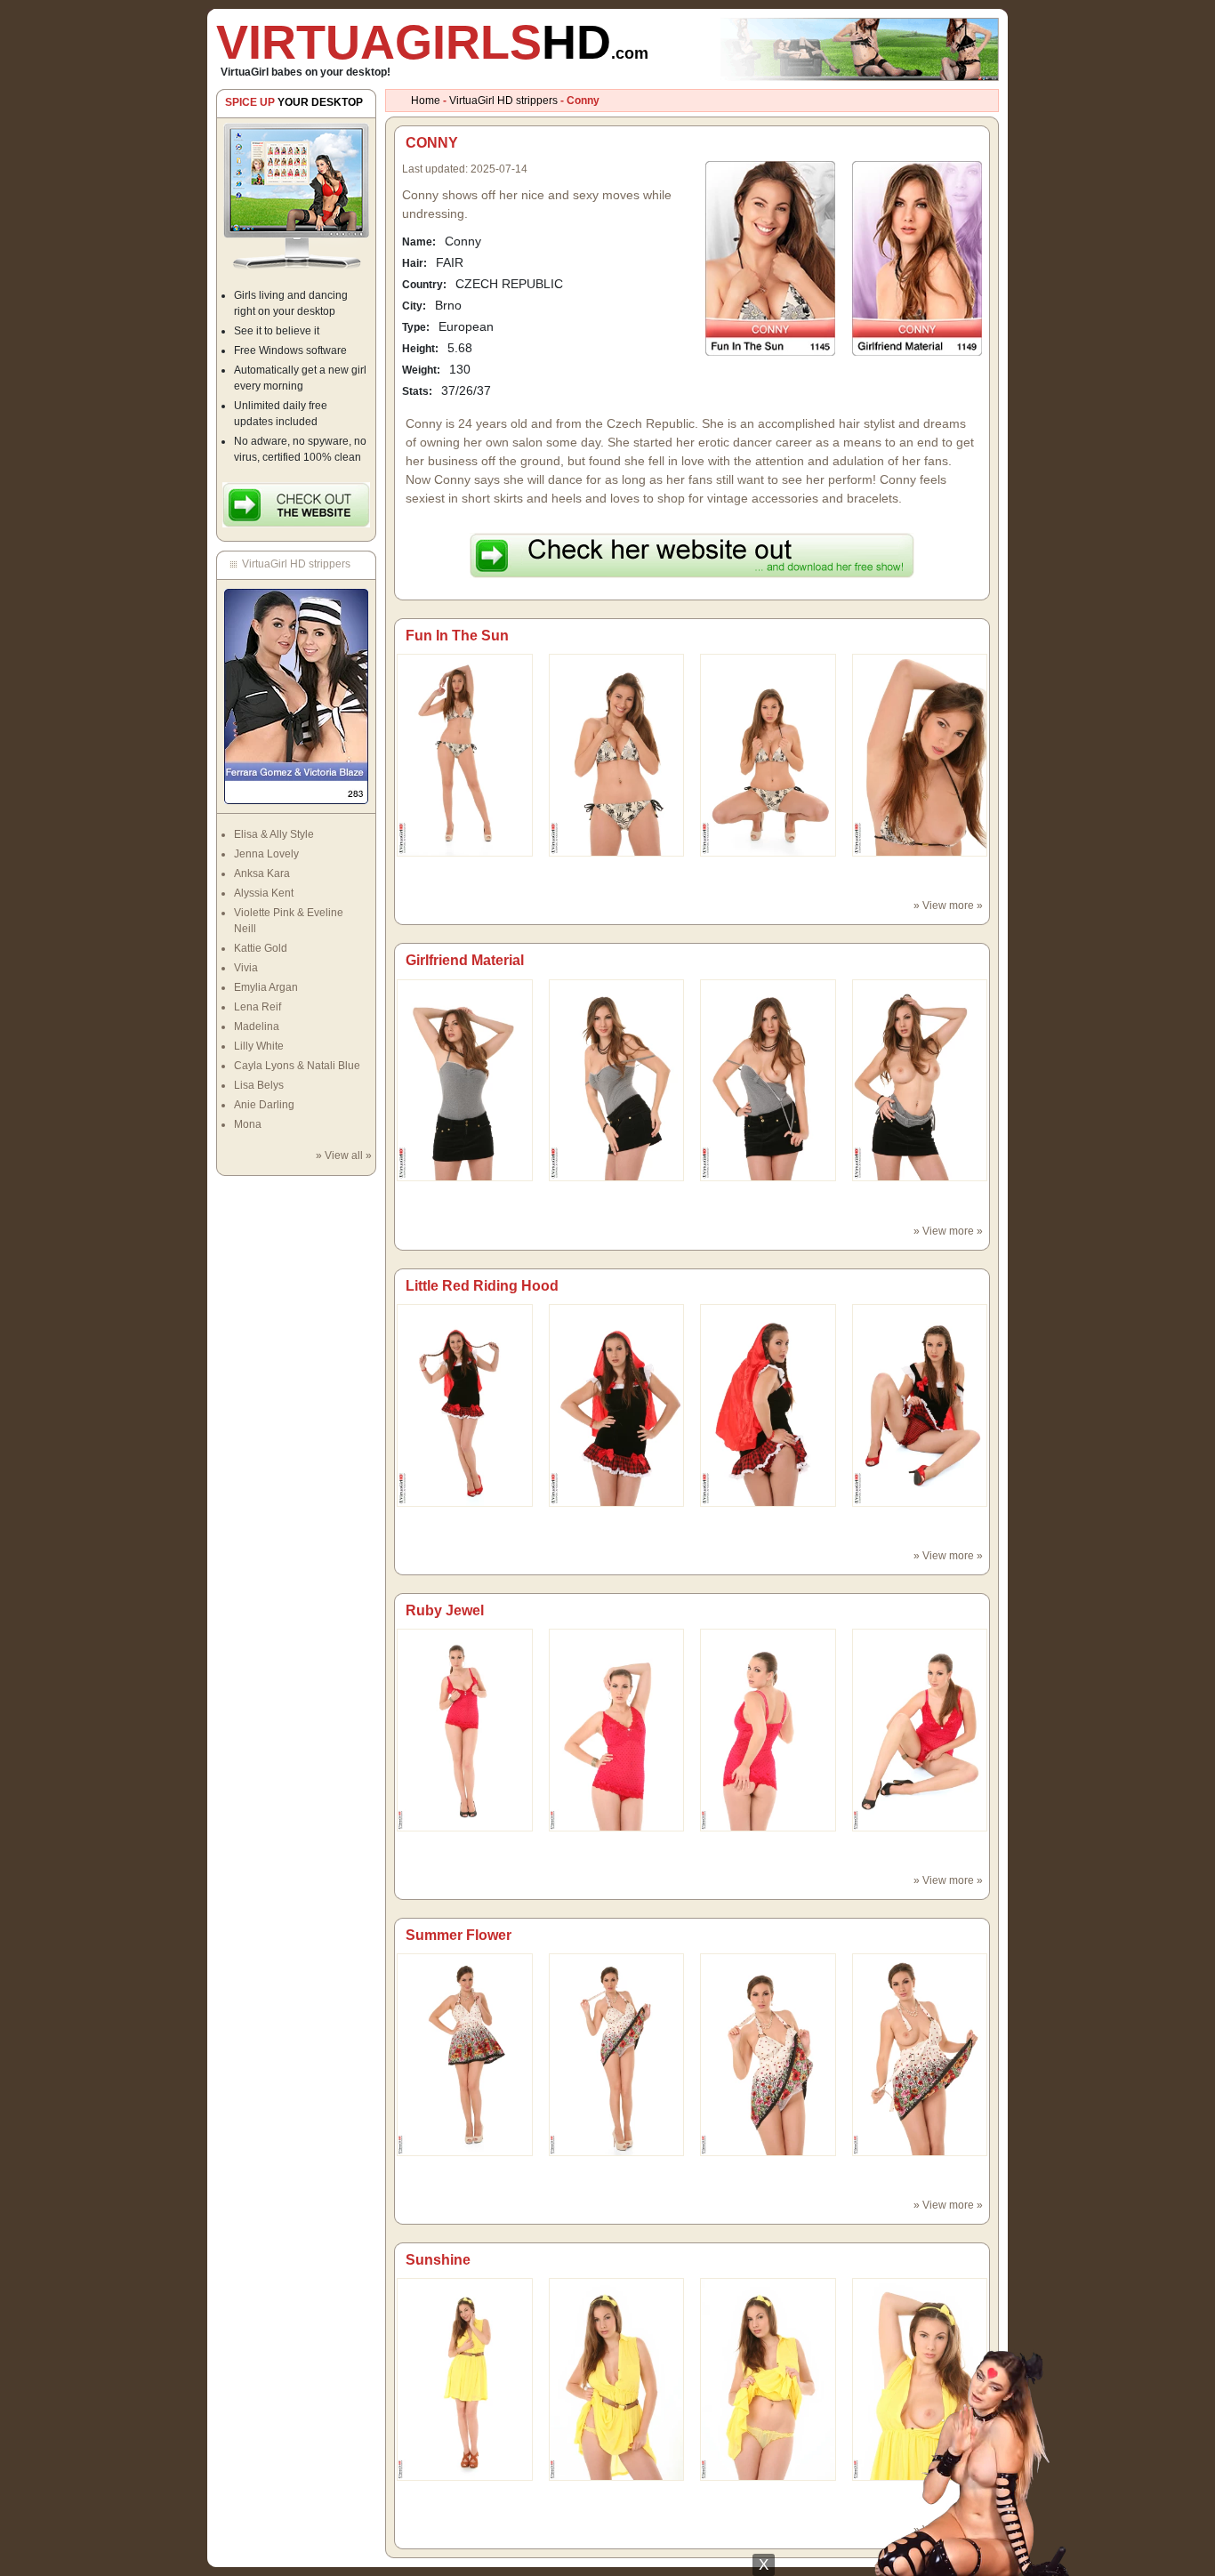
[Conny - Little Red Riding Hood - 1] (617, 1405)
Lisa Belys (259, 1085)
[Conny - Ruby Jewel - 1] (617, 1729)
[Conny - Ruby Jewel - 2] (768, 1729)
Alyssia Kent (264, 893)
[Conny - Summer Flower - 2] (768, 2054)
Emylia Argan (266, 987)
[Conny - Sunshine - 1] (617, 2379)
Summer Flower (459, 1935)
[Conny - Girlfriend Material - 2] (768, 1080)
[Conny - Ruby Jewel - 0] (465, 1729)
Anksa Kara (262, 873)
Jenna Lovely (266, 854)
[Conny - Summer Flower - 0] (465, 2054)
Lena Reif (257, 1007)
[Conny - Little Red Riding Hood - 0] (465, 1405)
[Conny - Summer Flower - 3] (920, 2054)
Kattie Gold (261, 948)
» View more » (948, 906)
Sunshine (438, 2260)
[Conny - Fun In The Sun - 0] (465, 754)
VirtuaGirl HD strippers (503, 101)
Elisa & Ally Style (274, 834)
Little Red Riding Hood (482, 1286)
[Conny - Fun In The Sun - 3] (920, 754)
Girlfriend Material (465, 960)
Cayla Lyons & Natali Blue (297, 1066)
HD (432, 42)
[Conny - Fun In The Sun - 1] (617, 754)
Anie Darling (264, 1105)
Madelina (257, 1026)
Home (426, 101)
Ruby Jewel (445, 1610)
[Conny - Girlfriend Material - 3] (920, 1080)
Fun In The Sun (457, 636)
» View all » (344, 1155)
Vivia (246, 968)
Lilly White (259, 1046)
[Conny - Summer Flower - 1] (617, 2054)
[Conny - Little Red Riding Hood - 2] (768, 1405)
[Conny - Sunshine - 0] (465, 2379)
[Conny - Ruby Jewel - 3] (920, 1729)
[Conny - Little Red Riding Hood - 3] (920, 1405)
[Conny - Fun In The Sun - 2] (768, 754)
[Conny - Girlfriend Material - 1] (617, 1080)
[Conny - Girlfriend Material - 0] (465, 1080)
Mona (248, 1124)
